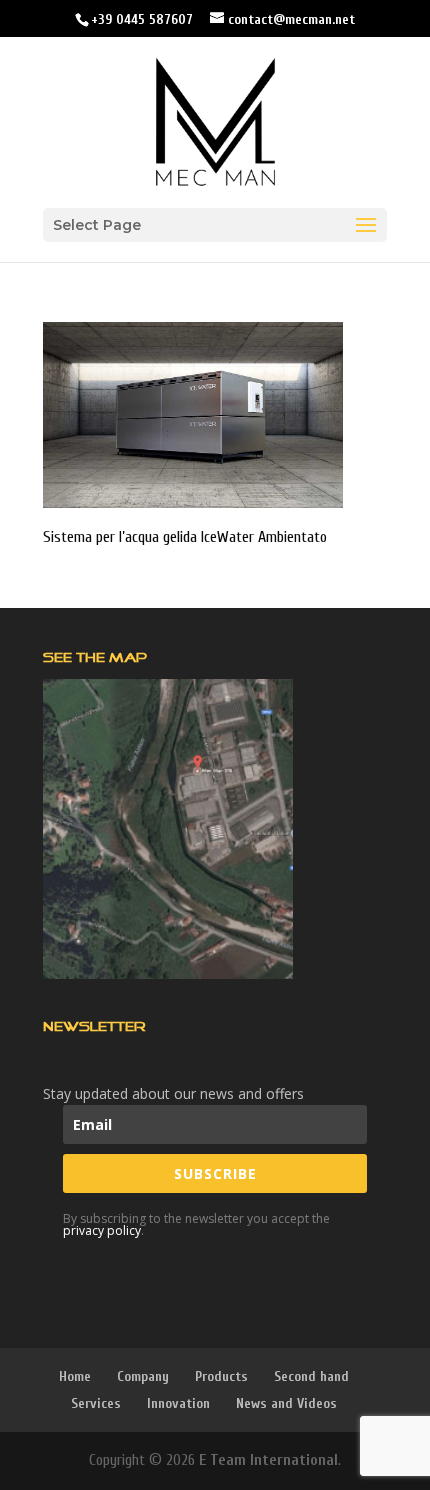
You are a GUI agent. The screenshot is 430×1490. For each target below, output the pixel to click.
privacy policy (102, 1230)
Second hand (311, 1376)
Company (143, 1376)
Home (75, 1376)
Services (96, 1403)
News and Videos (286, 1403)
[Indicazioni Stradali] (168, 829)
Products (221, 1376)
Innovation (178, 1403)
